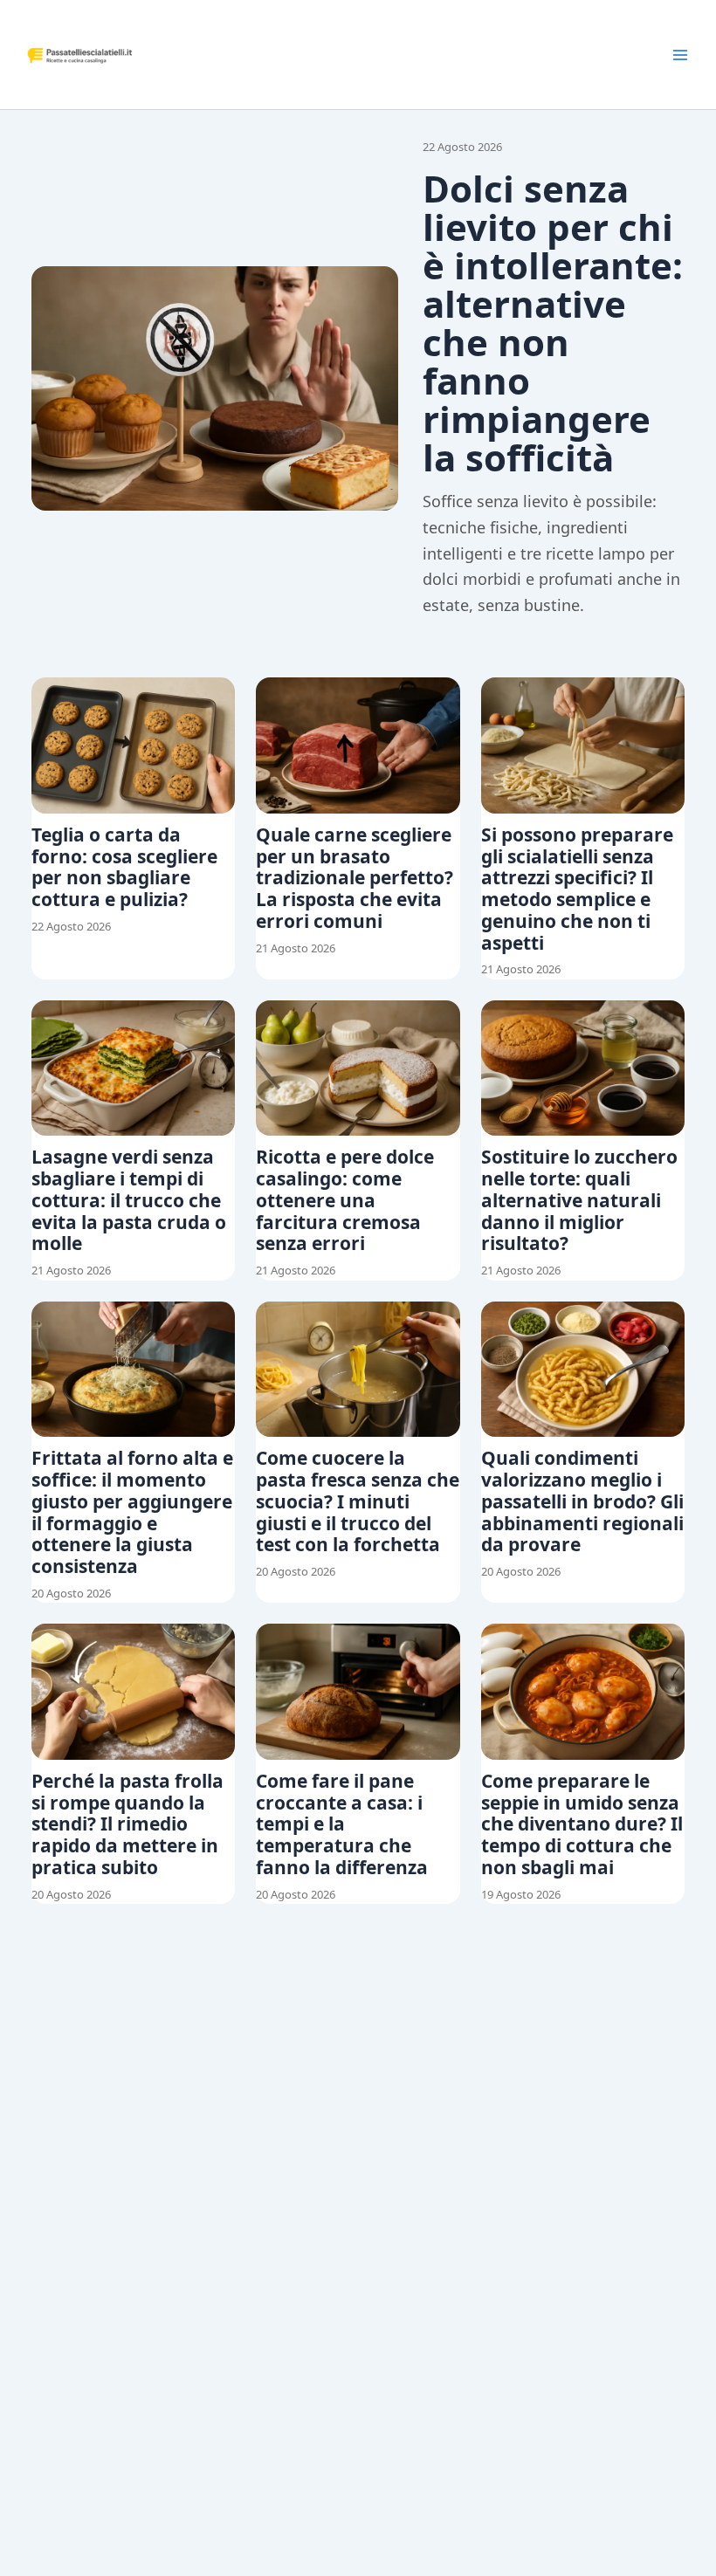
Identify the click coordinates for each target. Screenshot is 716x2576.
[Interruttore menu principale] (680, 55)
